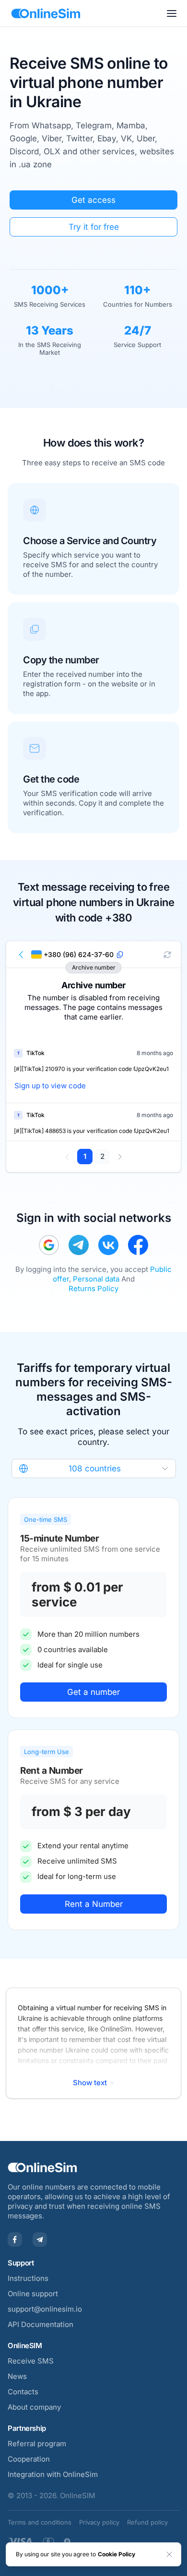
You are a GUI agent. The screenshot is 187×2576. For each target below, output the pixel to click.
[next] (120, 1157)
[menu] (172, 13)
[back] (22, 955)
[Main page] (46, 13)
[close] (169, 2554)
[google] (49, 1245)
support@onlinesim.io (45, 2309)
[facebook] (138, 1245)
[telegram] (79, 1245)
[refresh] (167, 955)
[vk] (108, 1245)
